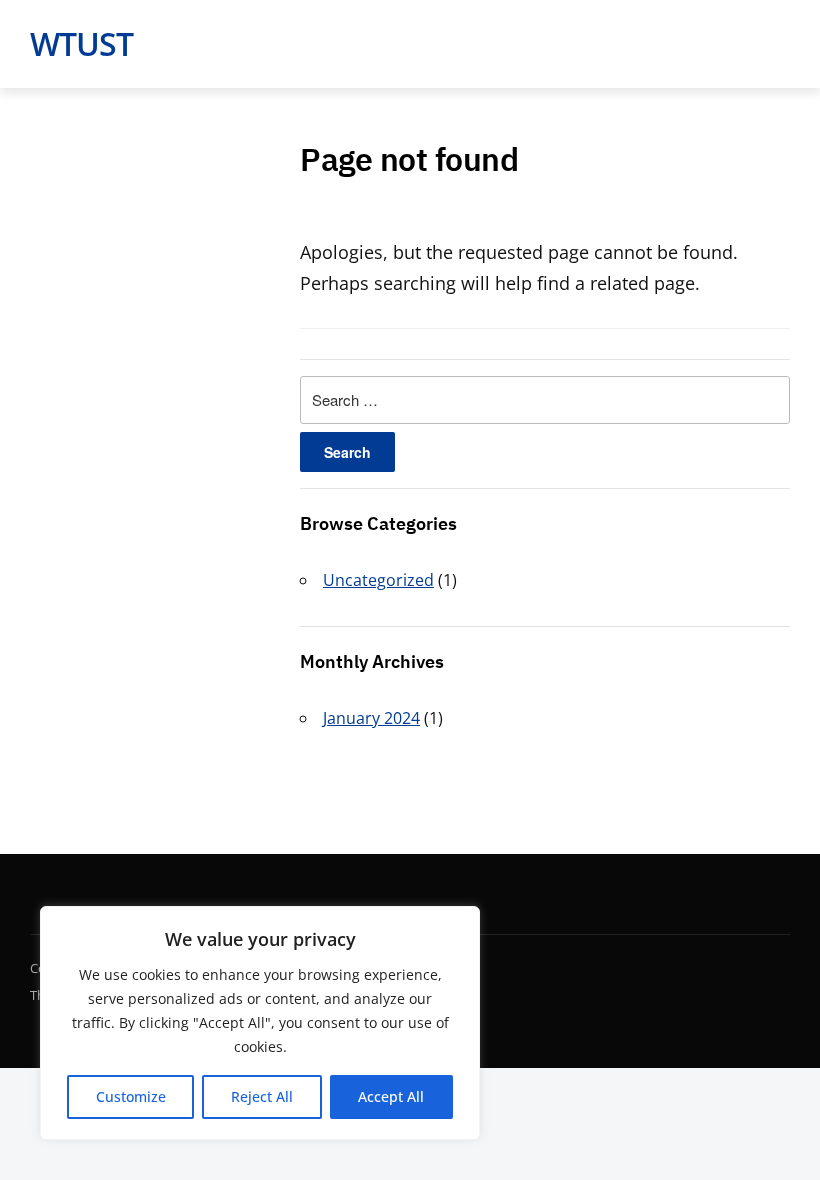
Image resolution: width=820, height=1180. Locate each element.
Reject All (262, 1096)
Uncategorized (378, 580)
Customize (131, 1096)
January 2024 (371, 718)
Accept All (391, 1096)
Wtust (81, 43)
